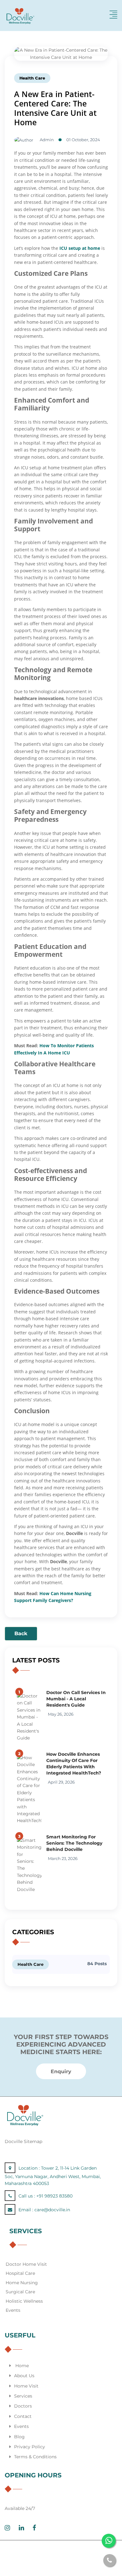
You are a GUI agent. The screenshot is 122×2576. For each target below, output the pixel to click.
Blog (19, 2437)
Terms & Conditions (35, 2457)
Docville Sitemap (23, 2141)
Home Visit (26, 2386)
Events (13, 2310)
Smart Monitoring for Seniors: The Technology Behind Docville (74, 1843)
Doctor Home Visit (26, 2264)
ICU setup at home (80, 248)
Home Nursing (22, 2283)
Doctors (23, 2406)
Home (22, 2366)
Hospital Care (20, 2273)
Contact (23, 2416)
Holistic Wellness (24, 2301)
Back (21, 1633)
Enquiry (61, 2071)
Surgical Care (20, 2292)
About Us (24, 2376)
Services (23, 2396)
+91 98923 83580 (54, 2196)
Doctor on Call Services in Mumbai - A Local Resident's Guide (76, 1699)
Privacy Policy (30, 2447)
